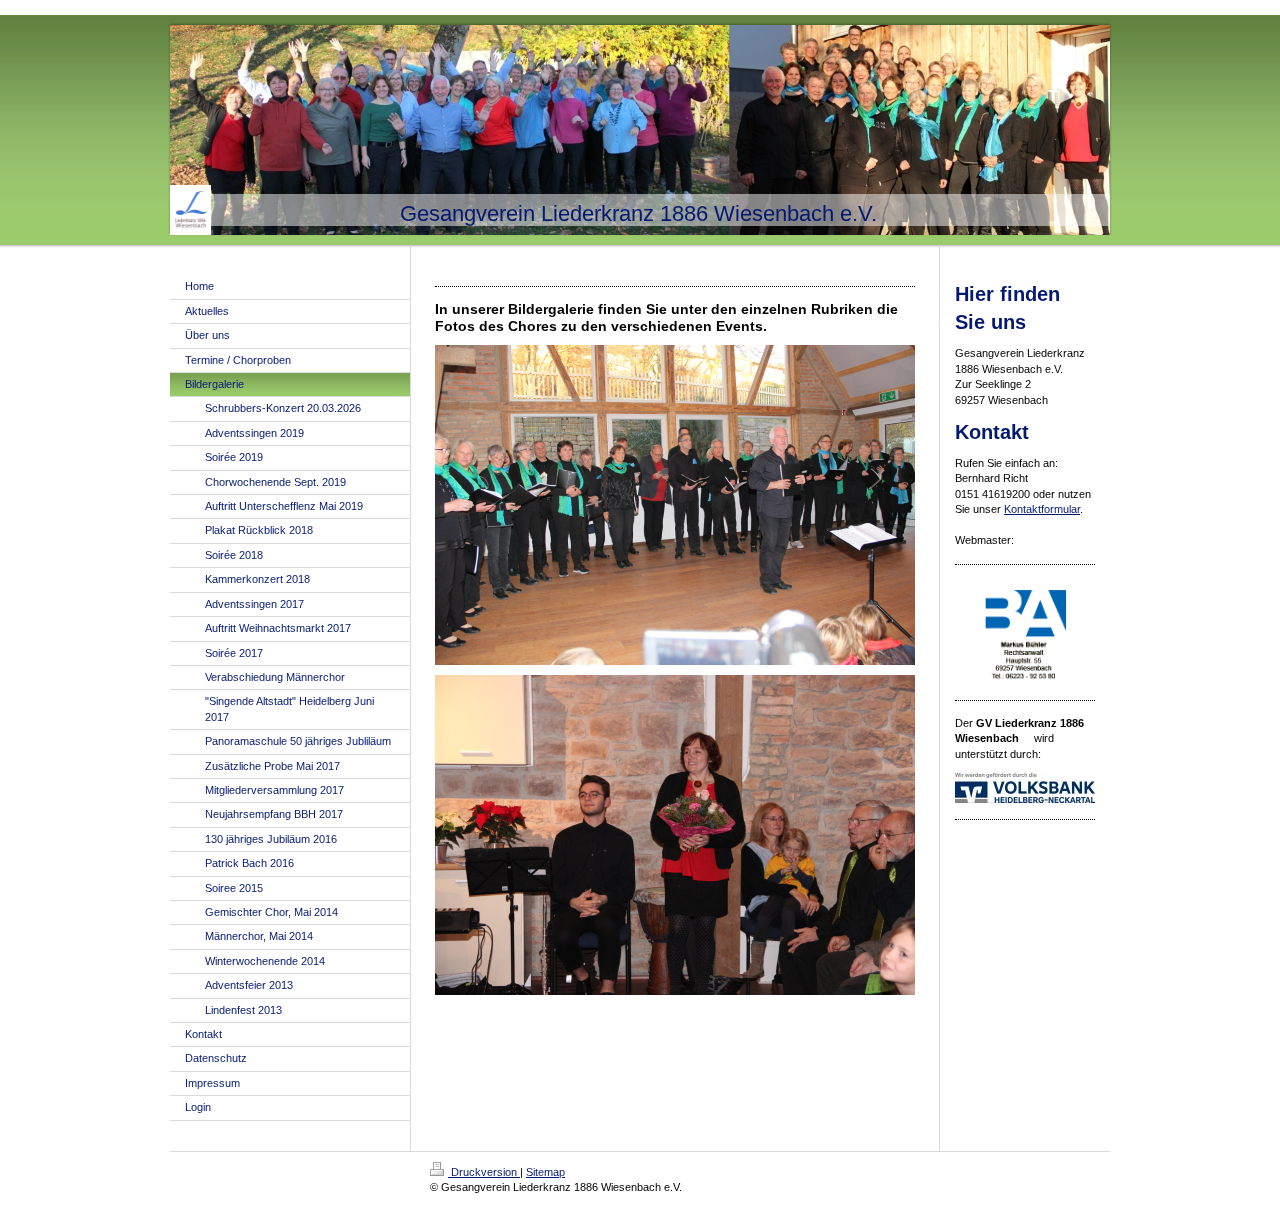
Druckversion (484, 1172)
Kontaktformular (1042, 509)
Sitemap (545, 1172)
